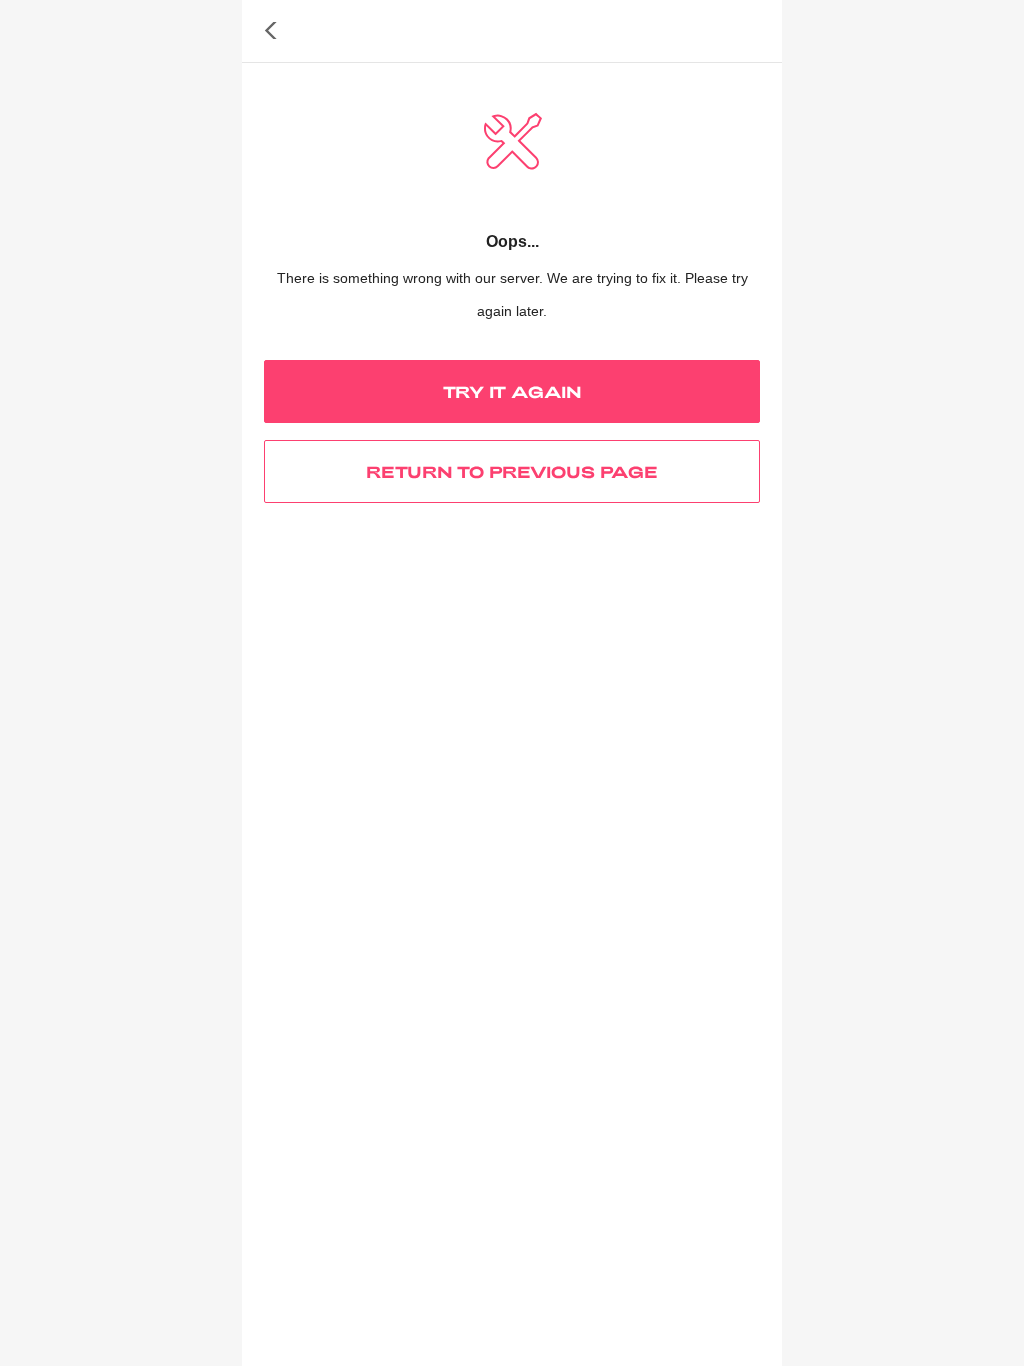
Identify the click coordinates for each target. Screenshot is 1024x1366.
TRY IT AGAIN (512, 391)
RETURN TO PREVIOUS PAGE (512, 471)
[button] (271, 31)
